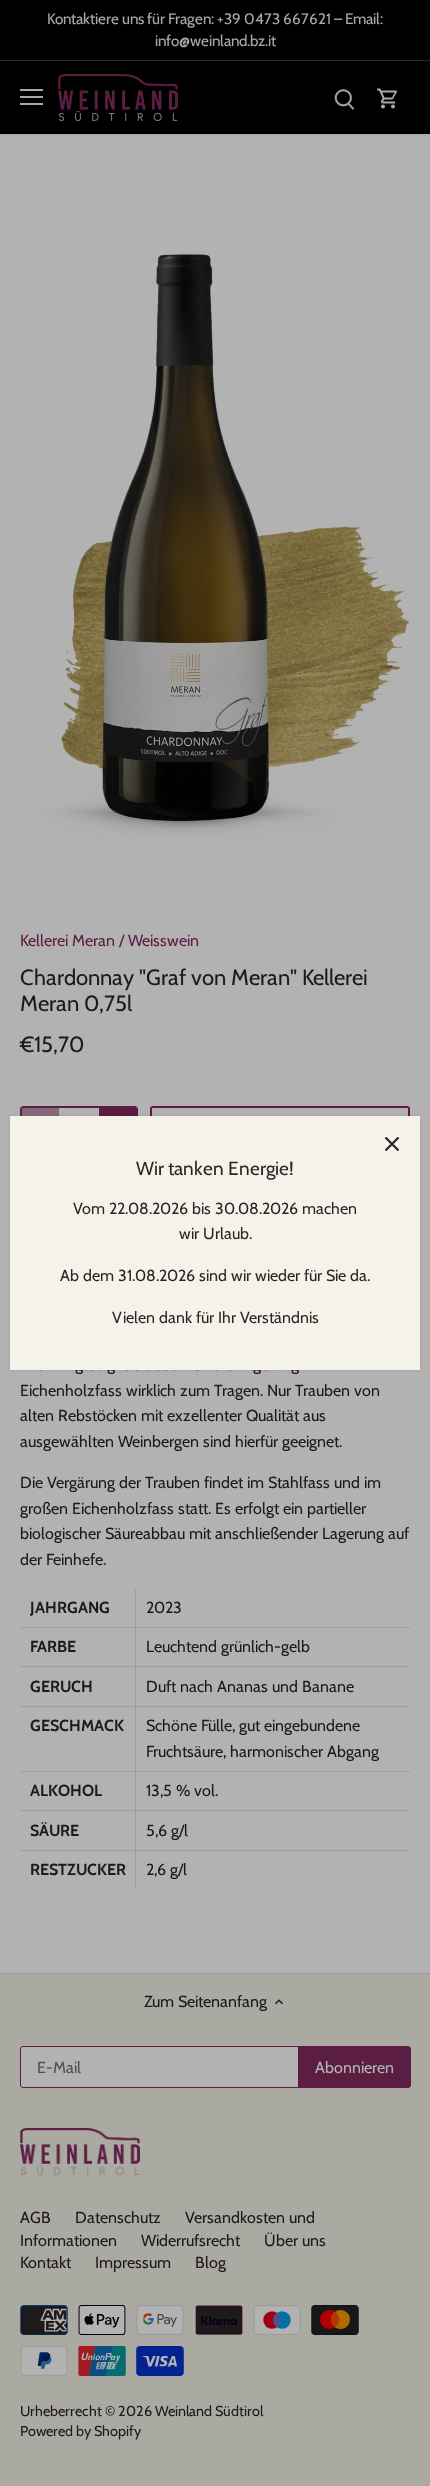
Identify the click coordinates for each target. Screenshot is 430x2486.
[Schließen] (392, 1144)
